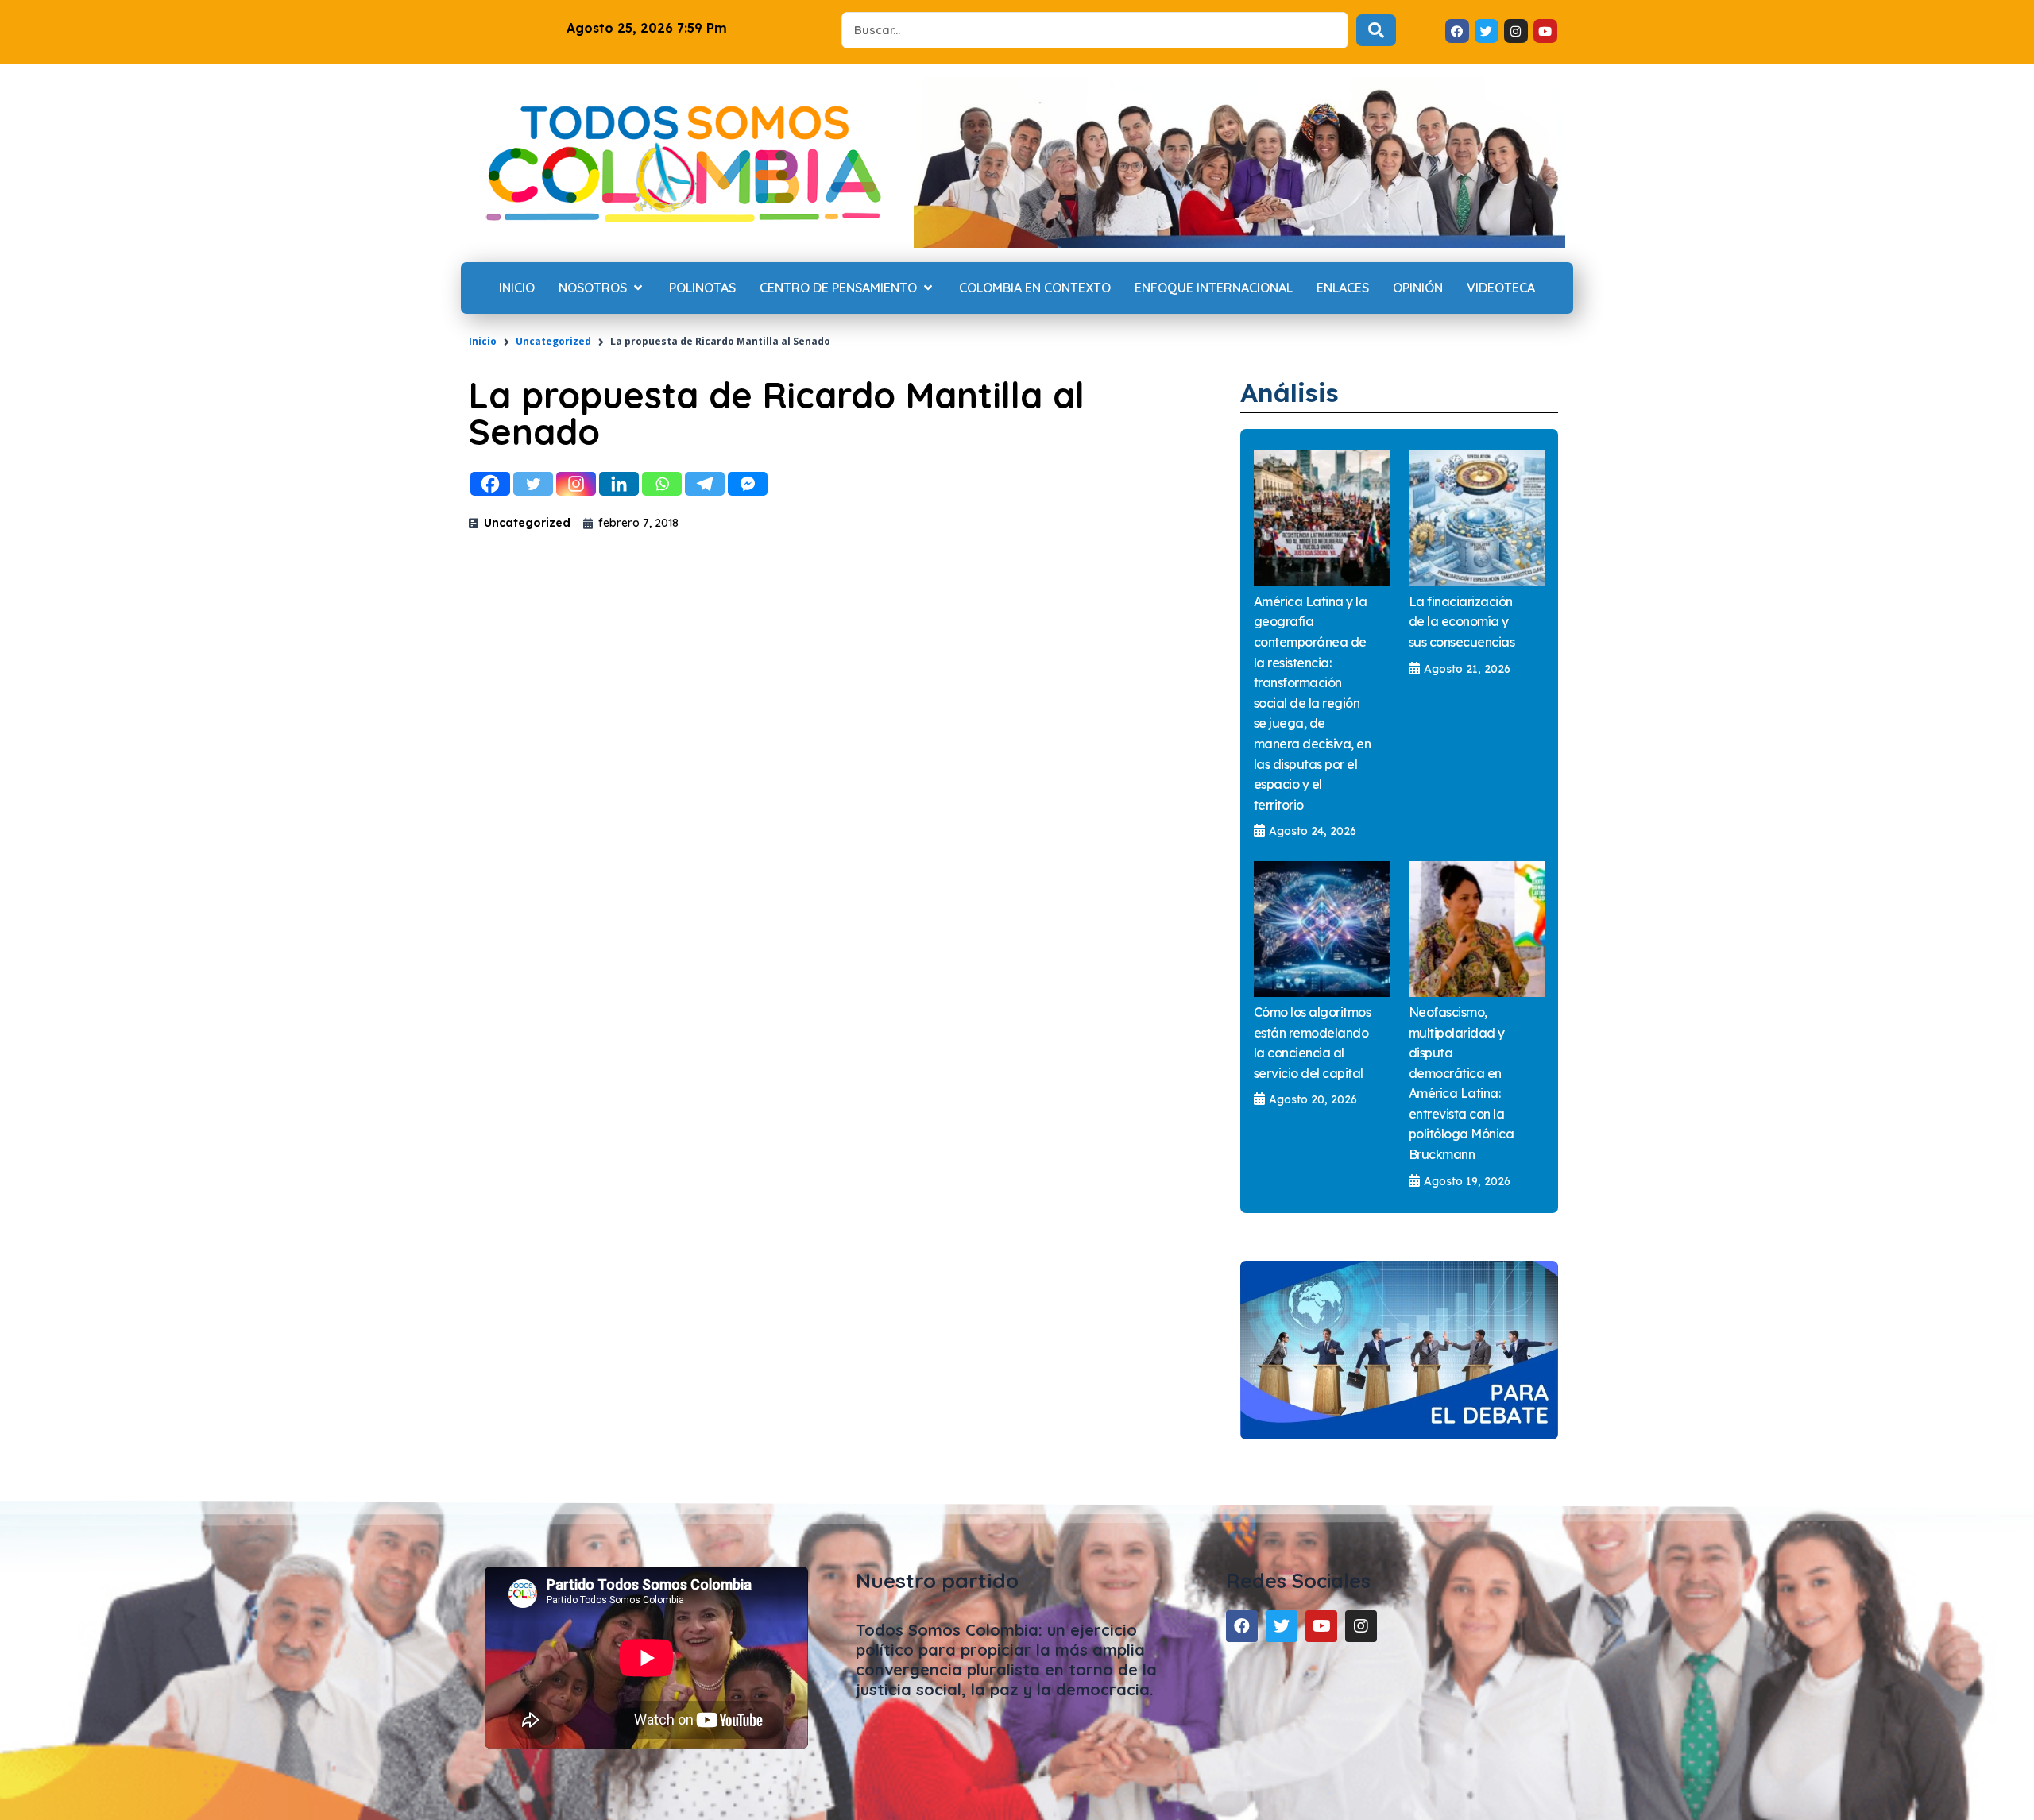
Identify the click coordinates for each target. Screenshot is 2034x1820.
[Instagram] (576, 484)
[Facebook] (490, 484)
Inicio (483, 341)
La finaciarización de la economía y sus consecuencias (1462, 622)
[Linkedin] (619, 484)
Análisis (1290, 392)
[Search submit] (1376, 30)
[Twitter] (533, 484)
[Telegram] (705, 484)
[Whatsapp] (662, 484)
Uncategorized (553, 341)
